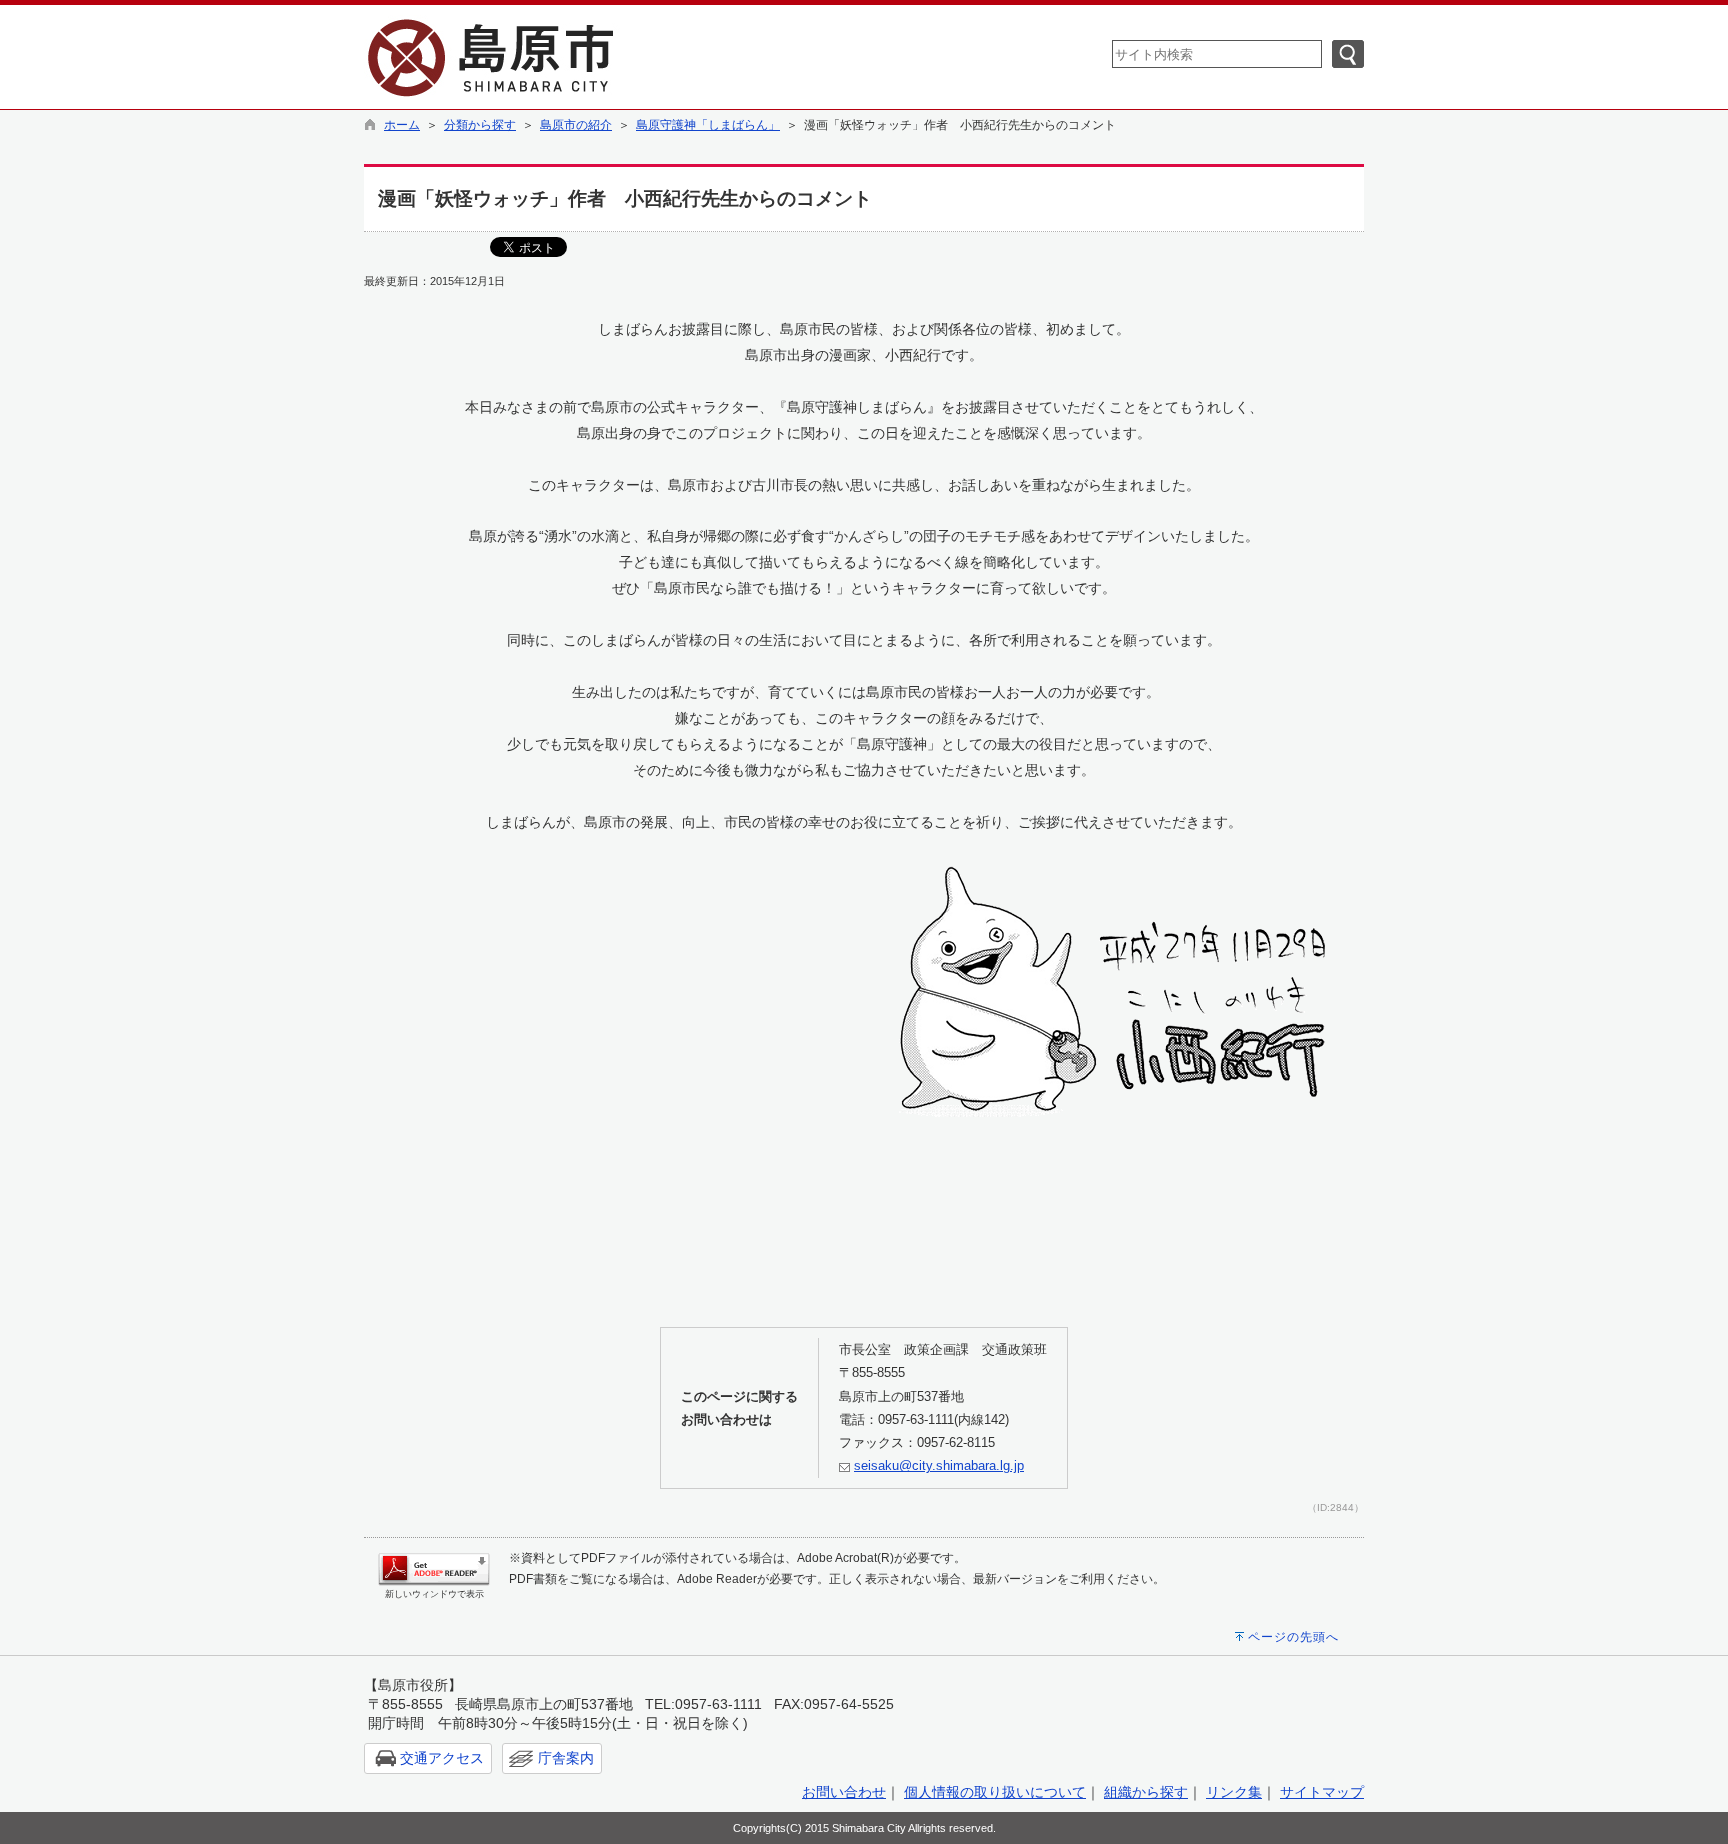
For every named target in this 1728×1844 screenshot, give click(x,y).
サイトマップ (1322, 1792)
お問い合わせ (844, 1792)
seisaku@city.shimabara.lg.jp (939, 1465)
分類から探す (480, 125)
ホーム (402, 125)
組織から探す (1146, 1792)
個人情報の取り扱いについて (995, 1792)
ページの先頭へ (1293, 1637)
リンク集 (1234, 1792)
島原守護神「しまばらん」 (708, 125)
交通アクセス (442, 1758)
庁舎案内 (566, 1758)
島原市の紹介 (576, 125)
